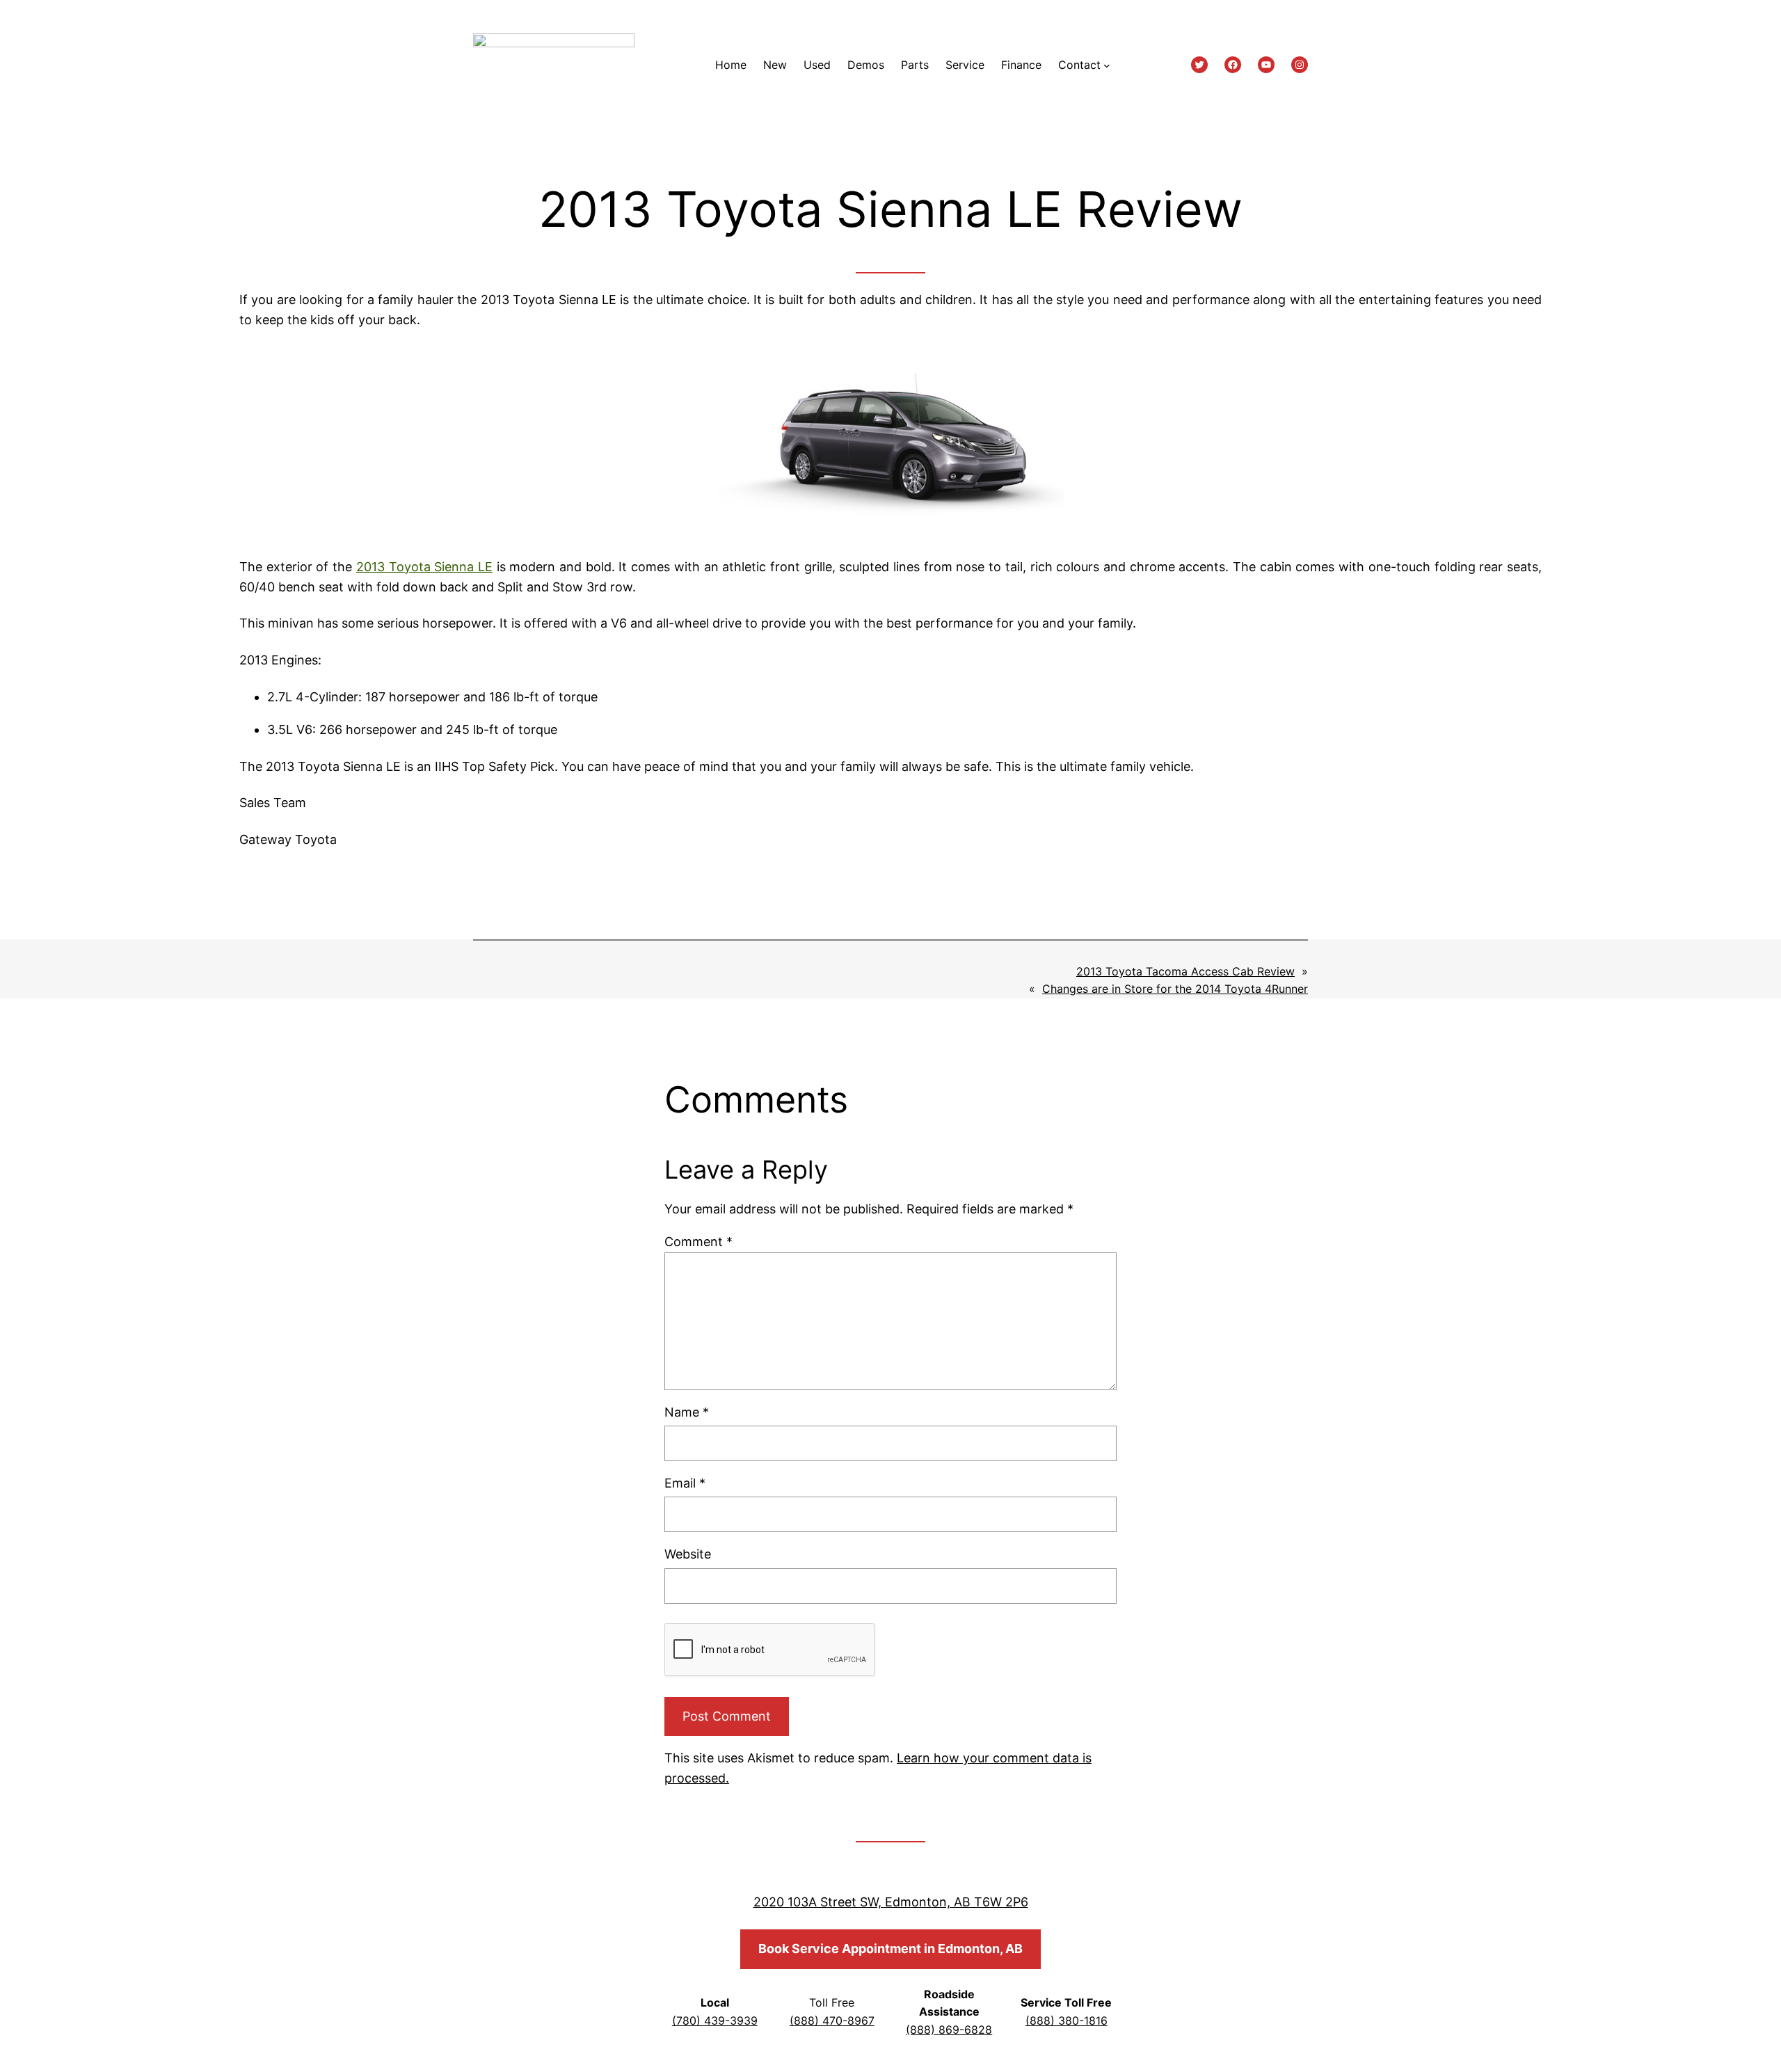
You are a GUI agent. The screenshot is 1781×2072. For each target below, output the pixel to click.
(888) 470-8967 (832, 2021)
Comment (698, 1242)
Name (687, 1412)
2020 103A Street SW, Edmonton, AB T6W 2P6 (891, 1902)
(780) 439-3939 (715, 2021)
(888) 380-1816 (1067, 2021)
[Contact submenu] (1107, 65)
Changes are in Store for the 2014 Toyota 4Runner (1175, 989)
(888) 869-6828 (949, 2030)
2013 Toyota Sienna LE (424, 567)
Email (685, 1483)
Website (688, 1554)
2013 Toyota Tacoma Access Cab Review (1185, 971)
